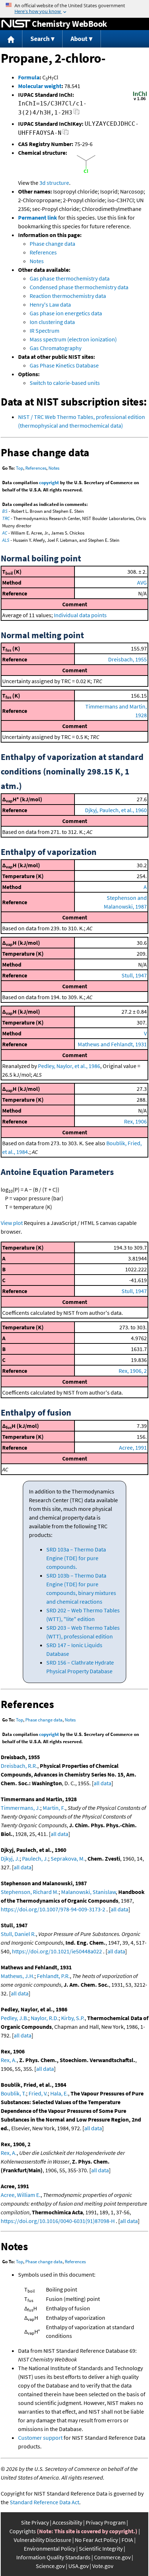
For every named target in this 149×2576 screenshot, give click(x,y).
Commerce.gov (112, 2557)
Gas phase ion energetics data (66, 313)
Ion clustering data (52, 322)
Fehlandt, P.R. (53, 1976)
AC (5, 533)
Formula (29, 77)
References (43, 252)
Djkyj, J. (10, 1858)
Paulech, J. (35, 1858)
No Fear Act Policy (96, 2540)
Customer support (40, 2438)
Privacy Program (106, 2522)
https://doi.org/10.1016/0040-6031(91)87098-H (58, 2221)
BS (5, 511)
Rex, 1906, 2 (133, 1371)
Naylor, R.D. (45, 2018)
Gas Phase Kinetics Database (64, 365)
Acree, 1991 (133, 1447)
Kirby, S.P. (73, 2018)
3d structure (54, 183)
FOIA (127, 2540)
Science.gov (50, 2566)
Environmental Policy (50, 2548)
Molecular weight (40, 86)
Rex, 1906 (135, 1121)
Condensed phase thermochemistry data (79, 287)
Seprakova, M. (68, 1858)
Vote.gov (103, 2566)
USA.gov (78, 2566)
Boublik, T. (13, 2093)
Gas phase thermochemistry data (70, 278)
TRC (6, 518)
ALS (6, 540)
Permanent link (38, 217)
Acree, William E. (21, 2195)
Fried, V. (38, 2093)
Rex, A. (9, 2060)
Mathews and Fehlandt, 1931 (112, 1044)
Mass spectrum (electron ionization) (73, 339)
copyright (49, 483)
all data (103, 1783)
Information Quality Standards (53, 2557)
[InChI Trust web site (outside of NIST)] (140, 100)
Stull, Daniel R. (18, 1934)
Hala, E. (59, 2093)
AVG (142, 582)
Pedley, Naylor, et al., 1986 (69, 1066)
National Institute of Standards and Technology (16, 24)
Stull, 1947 (134, 975)
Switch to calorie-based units (65, 383)
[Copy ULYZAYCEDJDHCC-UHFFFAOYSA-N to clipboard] (66, 134)
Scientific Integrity (101, 2548)
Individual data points (80, 615)
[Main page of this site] (11, 39)
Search (40, 39)
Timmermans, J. (20, 1808)
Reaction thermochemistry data (68, 296)
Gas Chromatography (56, 348)
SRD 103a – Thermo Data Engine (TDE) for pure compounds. (76, 1558)
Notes (37, 261)
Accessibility (67, 2522)
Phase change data (52, 244)
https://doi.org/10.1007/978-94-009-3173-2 (53, 1909)
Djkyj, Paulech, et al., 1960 (116, 810)
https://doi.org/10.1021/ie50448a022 (57, 1951)
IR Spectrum (44, 331)
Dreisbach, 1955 (127, 659)
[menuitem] (11, 39)
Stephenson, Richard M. (30, 1892)
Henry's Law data (50, 304)
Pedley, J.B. (14, 2018)
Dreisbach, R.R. (19, 1766)
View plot (12, 1223)
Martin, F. (54, 1808)
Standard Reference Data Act (44, 2502)
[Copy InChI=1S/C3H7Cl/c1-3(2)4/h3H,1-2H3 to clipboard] (76, 114)
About (79, 39)
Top (20, 468)
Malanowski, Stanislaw (88, 1892)
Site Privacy (35, 2522)
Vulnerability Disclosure (42, 2540)
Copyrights (23, 2531)
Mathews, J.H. (18, 1976)
